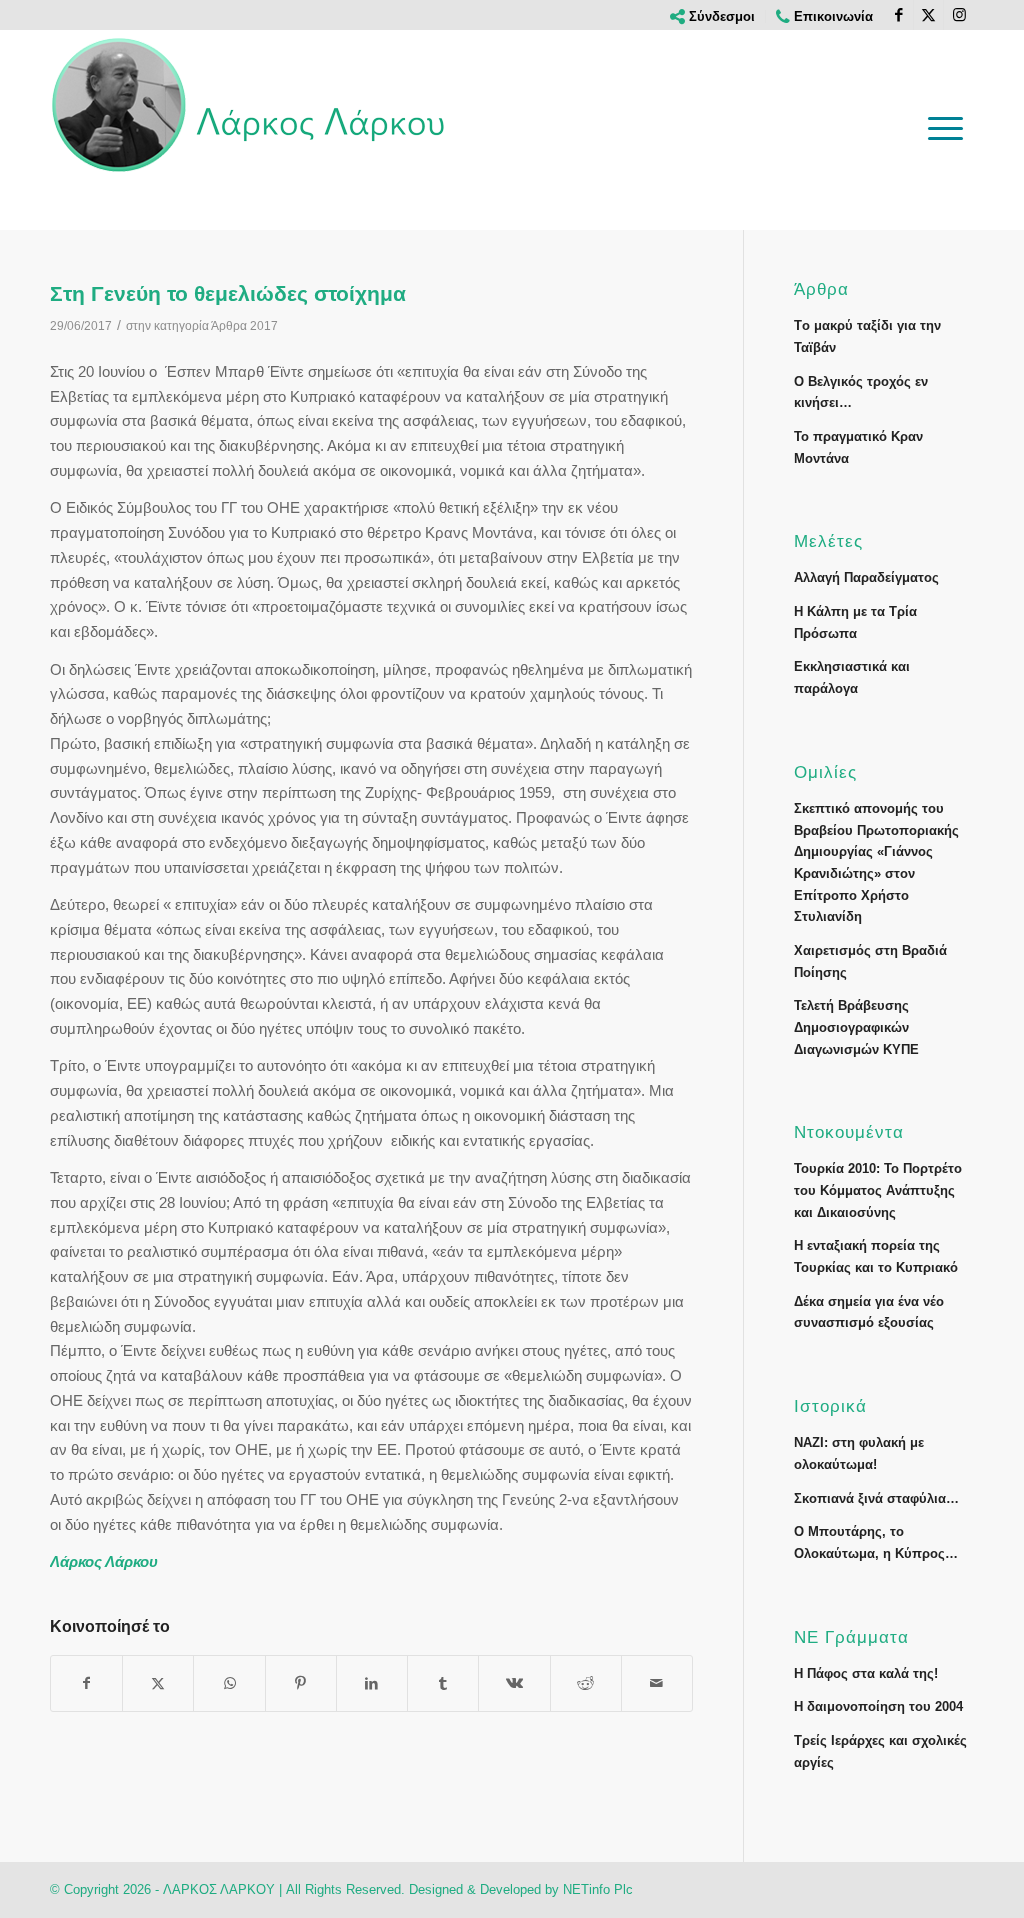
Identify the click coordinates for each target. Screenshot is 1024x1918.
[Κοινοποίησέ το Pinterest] (301, 1683)
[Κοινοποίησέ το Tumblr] (443, 1683)
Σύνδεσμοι (720, 16)
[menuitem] (713, 16)
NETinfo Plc (598, 1889)
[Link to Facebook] (898, 15)
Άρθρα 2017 (244, 326)
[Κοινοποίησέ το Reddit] (586, 1683)
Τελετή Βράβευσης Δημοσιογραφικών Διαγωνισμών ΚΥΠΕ (856, 1027)
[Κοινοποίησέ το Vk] (514, 1683)
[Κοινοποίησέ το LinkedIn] (372, 1683)
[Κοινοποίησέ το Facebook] (86, 1683)
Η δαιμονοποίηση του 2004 (878, 1706)
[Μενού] (945, 128)
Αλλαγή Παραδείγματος (866, 577)
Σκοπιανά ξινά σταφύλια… (876, 1498)
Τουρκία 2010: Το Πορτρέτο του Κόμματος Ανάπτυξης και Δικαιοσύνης (878, 1190)
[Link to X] (928, 15)
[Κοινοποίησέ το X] (158, 1683)
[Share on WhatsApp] (229, 1683)
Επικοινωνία (831, 16)
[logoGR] (250, 105)
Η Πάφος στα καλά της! (866, 1673)
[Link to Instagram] (959, 15)
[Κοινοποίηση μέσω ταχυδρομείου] (657, 1683)
